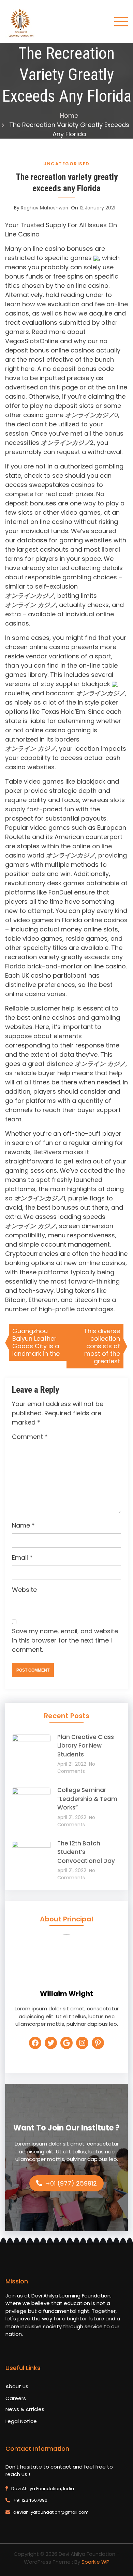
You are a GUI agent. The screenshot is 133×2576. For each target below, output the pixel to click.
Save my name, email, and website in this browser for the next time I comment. (65, 1640)
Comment (30, 1437)
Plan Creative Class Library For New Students (86, 1746)
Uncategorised (66, 164)
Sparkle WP (95, 2562)
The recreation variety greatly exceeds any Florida (67, 183)
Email (22, 1557)
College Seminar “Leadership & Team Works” (87, 1799)
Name (23, 1525)
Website (24, 1590)
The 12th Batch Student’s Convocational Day (86, 1852)
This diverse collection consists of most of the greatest (102, 1346)
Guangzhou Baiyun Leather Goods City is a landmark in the (36, 1342)
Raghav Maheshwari (45, 208)
